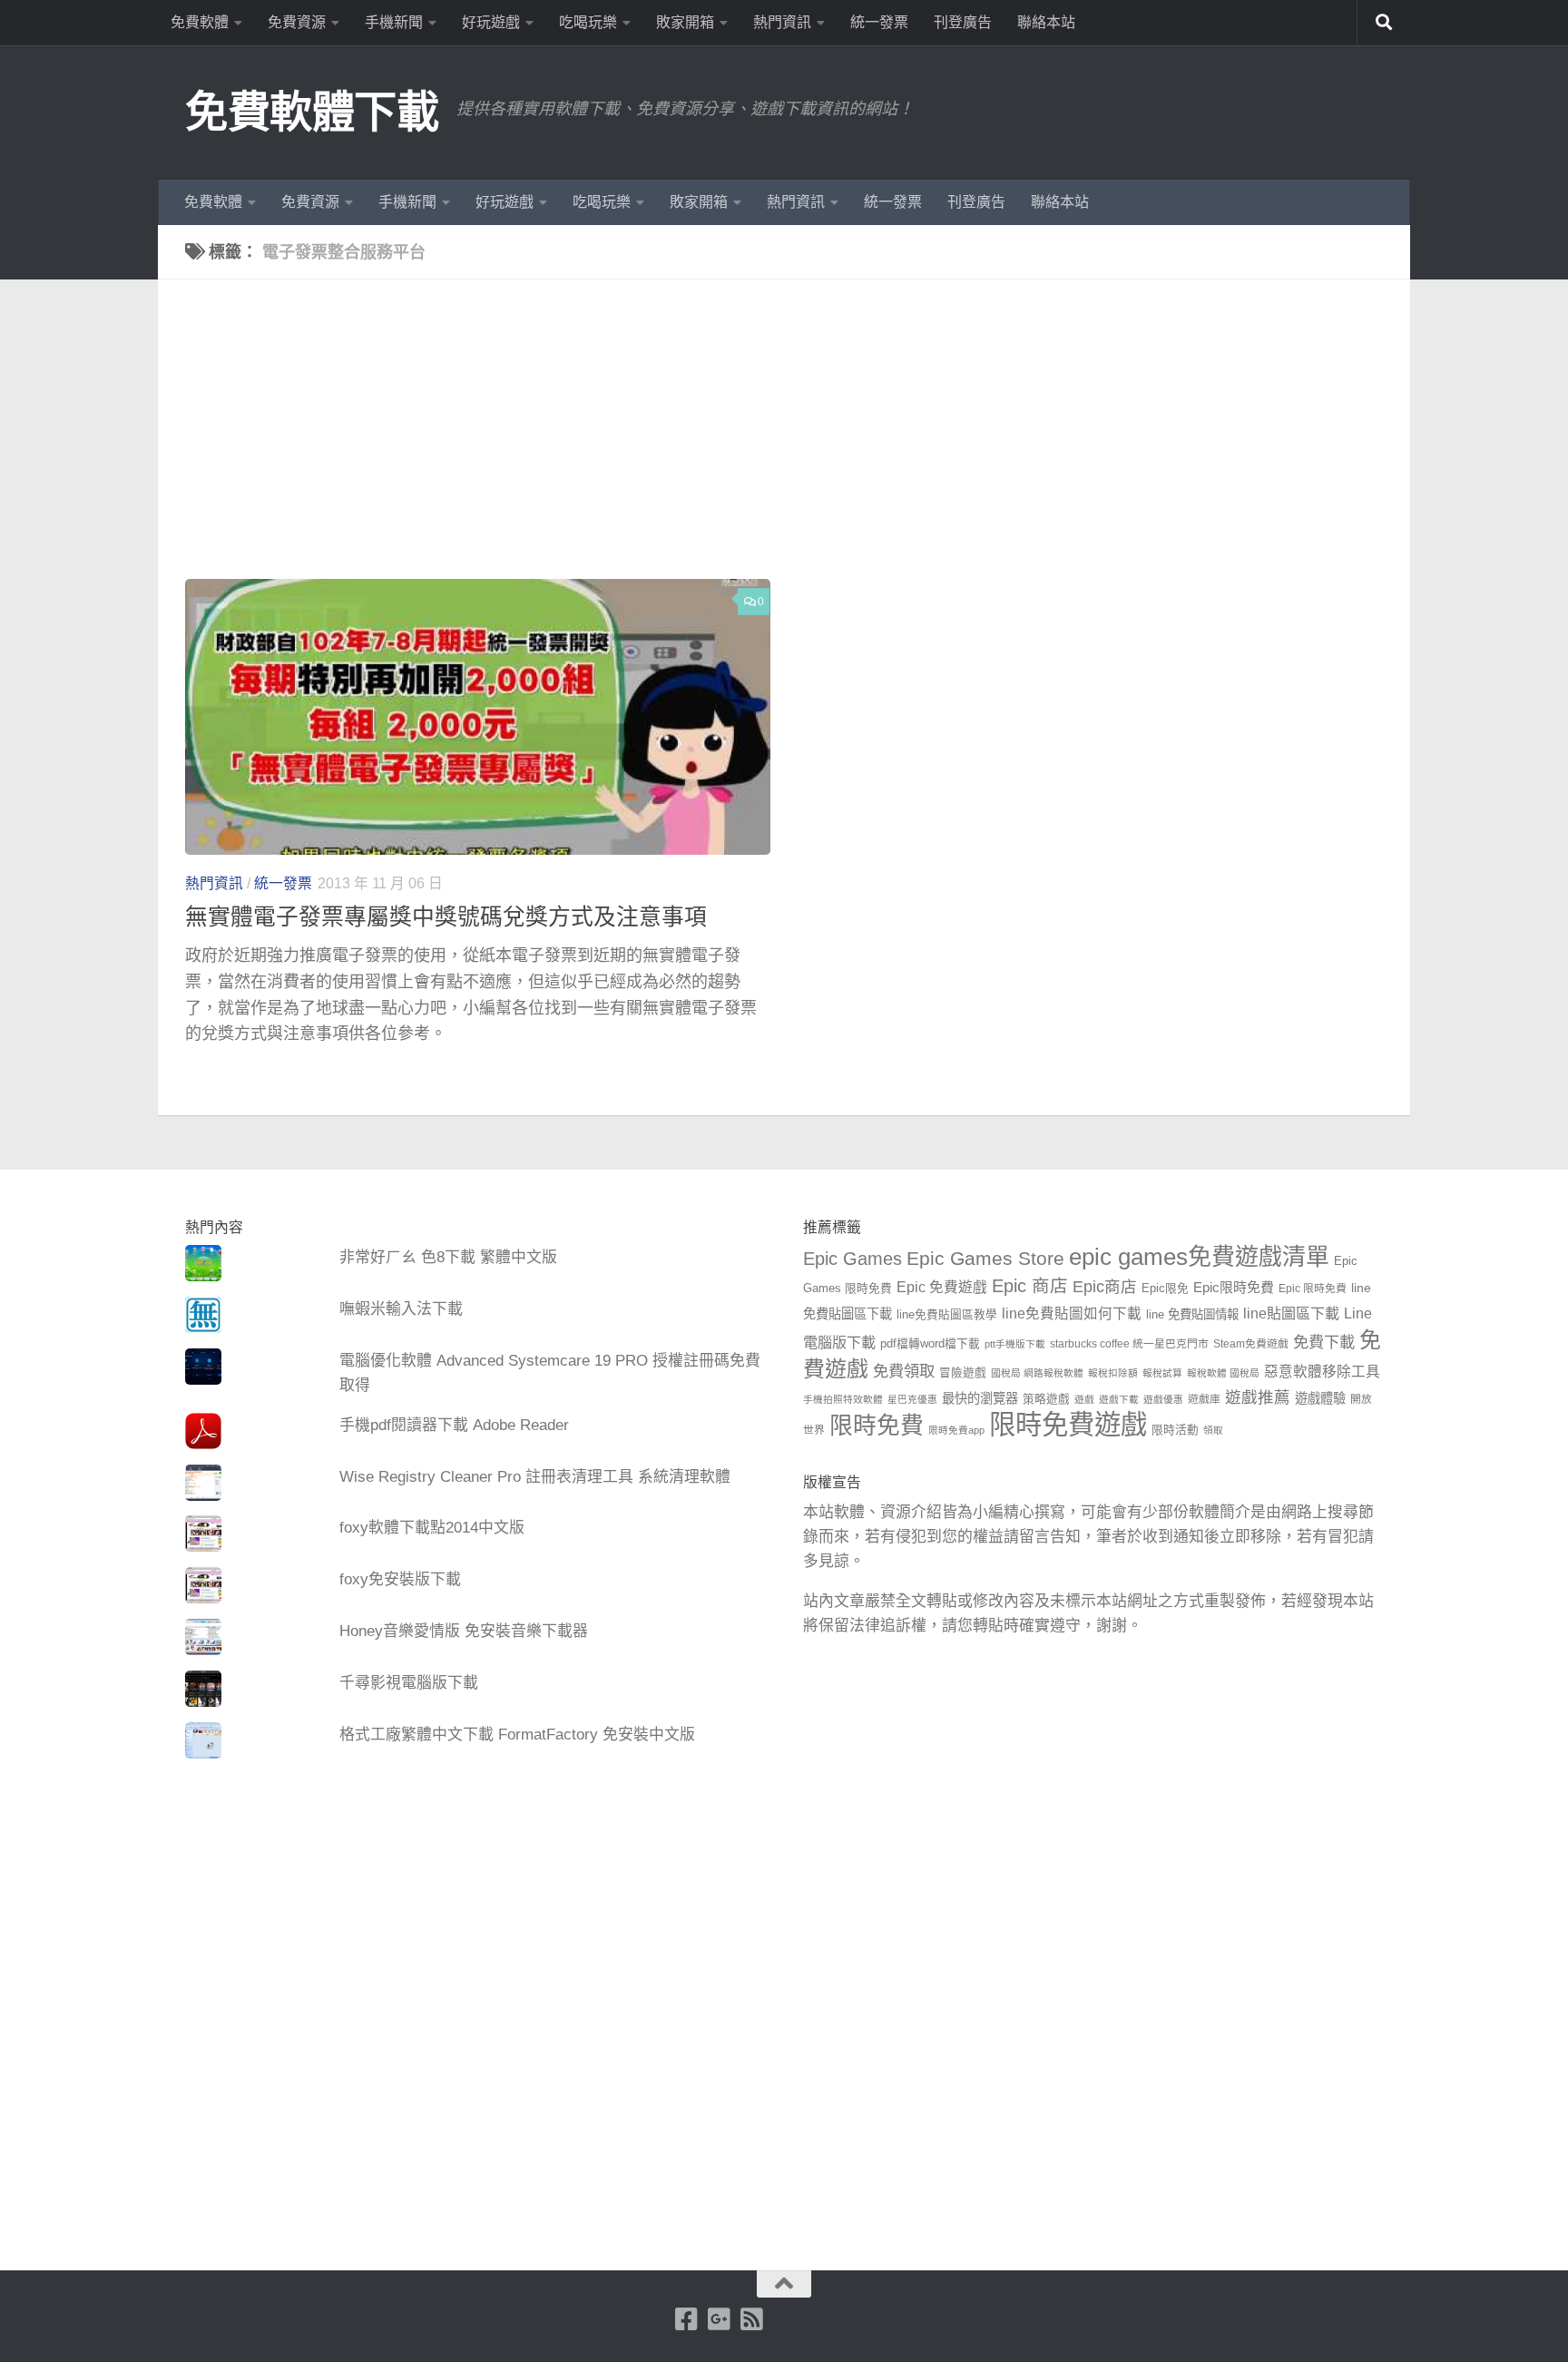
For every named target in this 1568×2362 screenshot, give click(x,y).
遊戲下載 (1119, 1399)
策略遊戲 (1046, 1399)
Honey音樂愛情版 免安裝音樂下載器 (464, 1631)
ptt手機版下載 (1015, 1344)
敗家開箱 (685, 22)
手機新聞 (394, 22)
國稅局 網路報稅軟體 (1037, 1373)
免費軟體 (200, 22)
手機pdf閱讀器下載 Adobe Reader (454, 1425)
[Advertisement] (798, 443)
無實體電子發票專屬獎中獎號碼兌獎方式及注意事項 (446, 917)
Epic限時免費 (1234, 1287)
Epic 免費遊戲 (942, 1287)
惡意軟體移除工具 (1322, 1372)
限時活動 (1175, 1430)
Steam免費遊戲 (1251, 1344)
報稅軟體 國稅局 (1223, 1373)
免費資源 (297, 22)
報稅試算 (1162, 1373)
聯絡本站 (1046, 22)
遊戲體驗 (1320, 1398)
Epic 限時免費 (1313, 1289)
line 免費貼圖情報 (1192, 1314)
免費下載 (1324, 1342)
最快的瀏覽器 (980, 1398)
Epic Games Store (985, 1258)
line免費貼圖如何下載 (1072, 1313)
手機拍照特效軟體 (843, 1399)
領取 (1213, 1430)
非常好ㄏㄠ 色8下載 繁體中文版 (448, 1257)
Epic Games (853, 1259)
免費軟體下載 (312, 112)
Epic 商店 (1030, 1286)
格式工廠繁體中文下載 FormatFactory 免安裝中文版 (517, 1735)
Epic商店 (1105, 1287)
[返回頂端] (784, 2284)
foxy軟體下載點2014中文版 (432, 1528)
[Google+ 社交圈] (720, 2319)
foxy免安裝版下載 (400, 1579)
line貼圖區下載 (1291, 1313)
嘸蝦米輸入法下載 (401, 1309)
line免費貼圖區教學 (947, 1315)
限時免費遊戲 (1068, 1424)
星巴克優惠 (912, 1399)
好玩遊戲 (491, 22)
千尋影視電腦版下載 (409, 1683)
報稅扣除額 (1113, 1373)
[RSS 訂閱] (752, 2319)
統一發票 (879, 22)
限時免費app (956, 1430)
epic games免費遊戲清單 (1199, 1257)
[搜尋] (1384, 23)
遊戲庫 (1204, 1399)
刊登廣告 (963, 22)
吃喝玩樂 (588, 22)
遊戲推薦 (1258, 1397)
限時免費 (877, 1426)
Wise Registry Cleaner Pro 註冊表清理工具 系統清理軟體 (535, 1477)
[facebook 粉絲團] (687, 2319)
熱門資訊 (782, 22)
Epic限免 (1165, 1289)
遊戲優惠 (1163, 1399)
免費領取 (904, 1371)
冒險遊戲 (963, 1373)
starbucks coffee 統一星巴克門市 (1129, 1344)
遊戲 (1084, 1399)
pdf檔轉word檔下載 (930, 1344)
